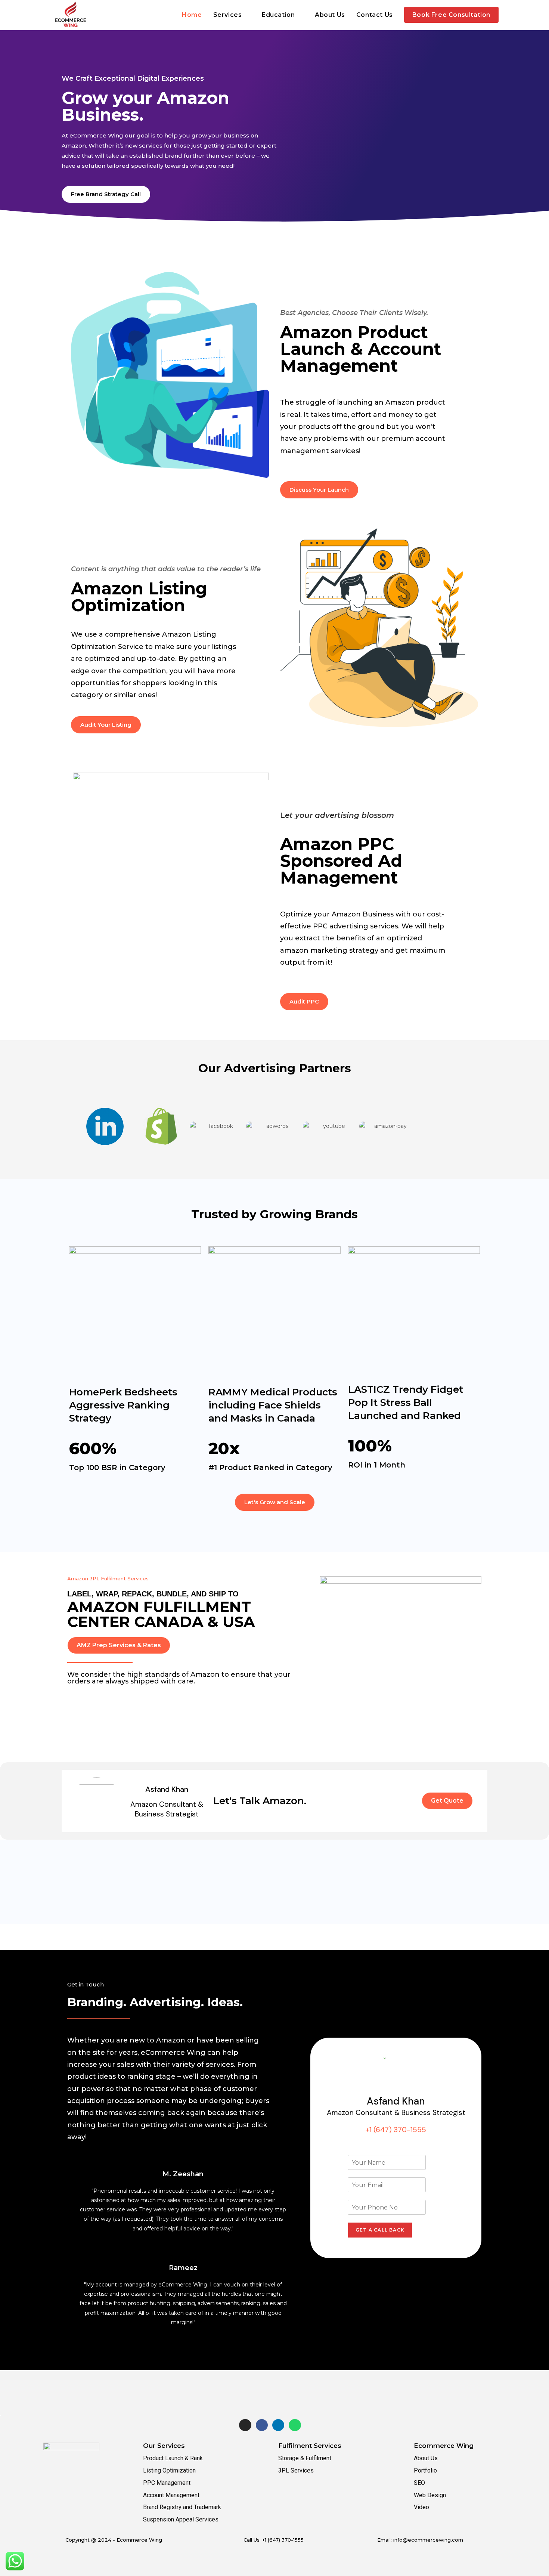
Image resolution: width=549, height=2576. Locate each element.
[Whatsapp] (295, 2425)
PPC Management (167, 2483)
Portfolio (425, 2470)
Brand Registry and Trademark (182, 2507)
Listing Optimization (169, 2470)
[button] (68, 1117)
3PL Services (296, 2470)
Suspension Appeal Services (181, 2519)
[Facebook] (262, 2425)
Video (421, 2507)
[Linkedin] (278, 2425)
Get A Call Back (380, 2230)
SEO (419, 2483)
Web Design (430, 2495)
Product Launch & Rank (173, 2458)
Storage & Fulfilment (305, 2458)
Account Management (171, 2495)
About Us (426, 2458)
